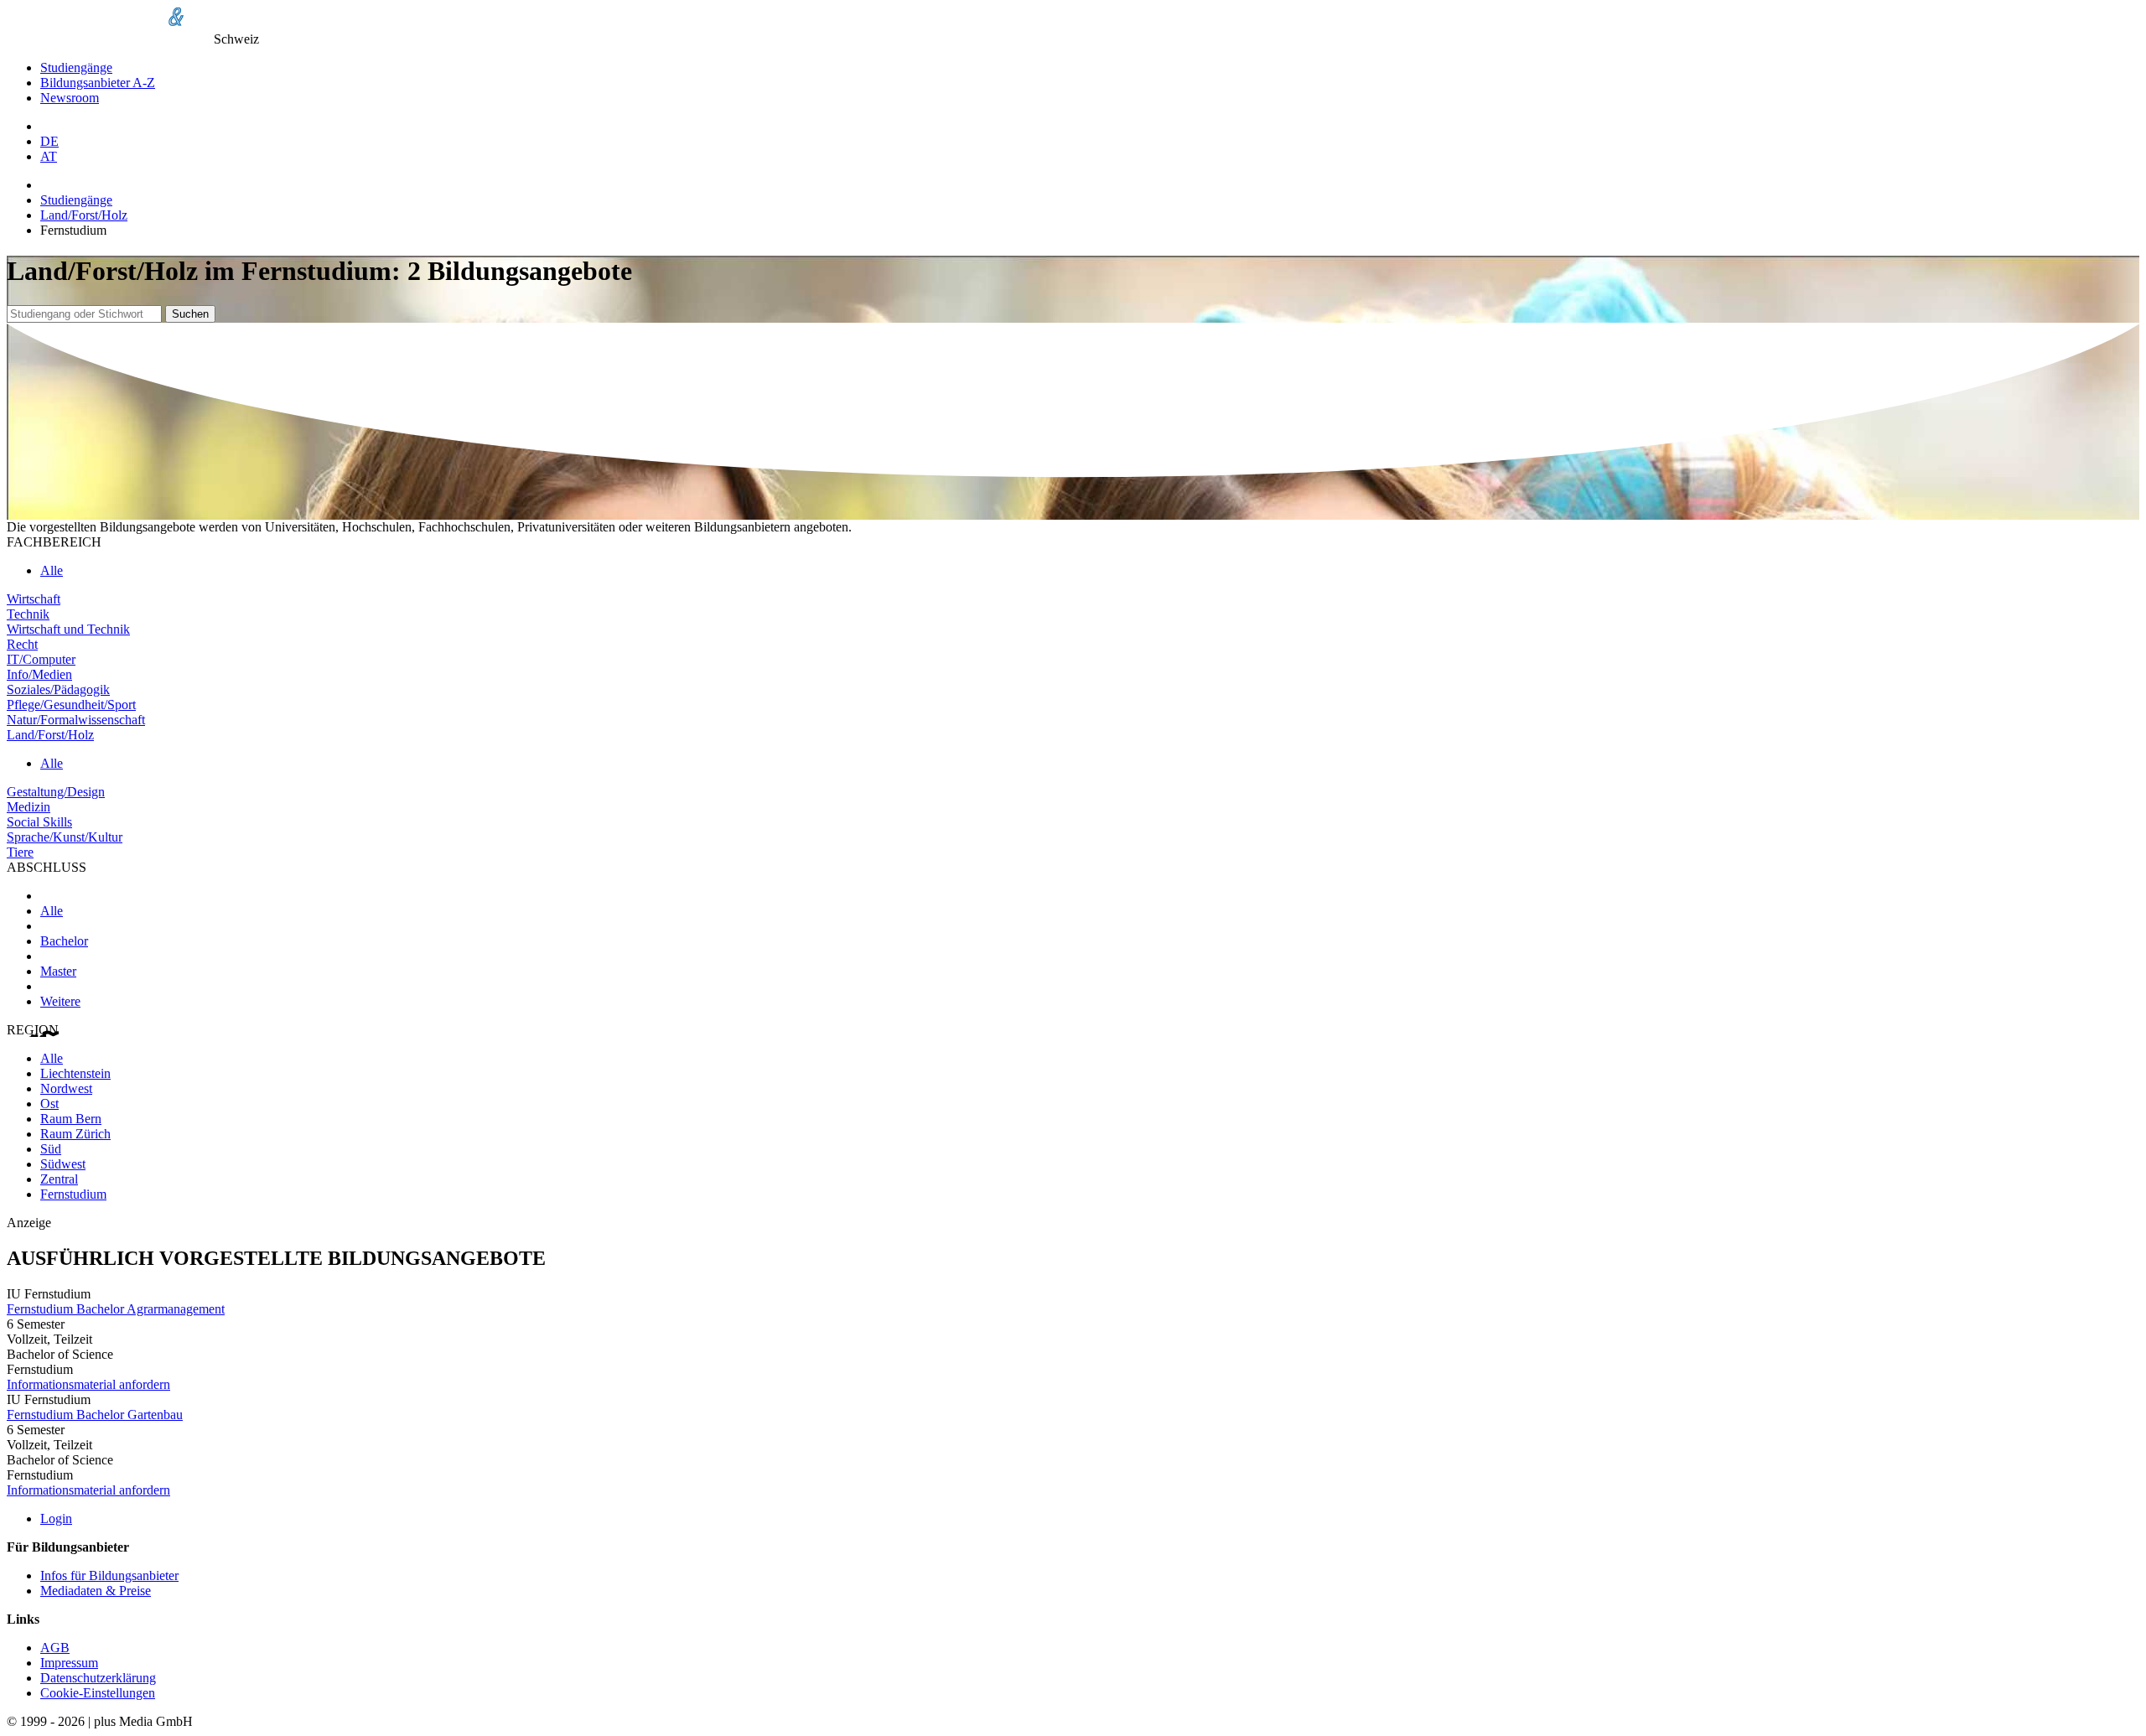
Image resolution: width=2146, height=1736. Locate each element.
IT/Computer (41, 659)
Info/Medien (39, 674)
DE (49, 141)
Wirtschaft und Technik (68, 629)
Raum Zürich (75, 1134)
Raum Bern (71, 1119)
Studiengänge (76, 67)
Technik (28, 614)
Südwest (63, 1164)
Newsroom (70, 98)
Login (56, 1518)
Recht (22, 644)
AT (49, 156)
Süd (51, 1149)
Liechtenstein (75, 1073)
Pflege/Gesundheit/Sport (71, 705)
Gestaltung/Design (56, 792)
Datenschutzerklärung (98, 1678)
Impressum (69, 1663)
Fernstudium (73, 1194)
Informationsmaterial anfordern (88, 1384)
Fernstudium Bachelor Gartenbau (95, 1415)
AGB (55, 1648)
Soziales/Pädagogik (58, 689)
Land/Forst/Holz (84, 215)
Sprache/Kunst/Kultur (65, 837)
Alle (52, 570)
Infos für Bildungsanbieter (109, 1575)
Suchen (190, 314)
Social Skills (39, 822)
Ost (49, 1104)
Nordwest (66, 1088)
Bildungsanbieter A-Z (98, 83)
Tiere (20, 852)
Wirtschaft (34, 599)
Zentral (59, 1179)
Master (58, 971)
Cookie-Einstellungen (98, 1693)
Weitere (60, 1001)
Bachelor (64, 941)
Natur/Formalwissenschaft (76, 720)
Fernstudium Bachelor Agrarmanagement (116, 1309)
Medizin (29, 807)
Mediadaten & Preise (96, 1591)
